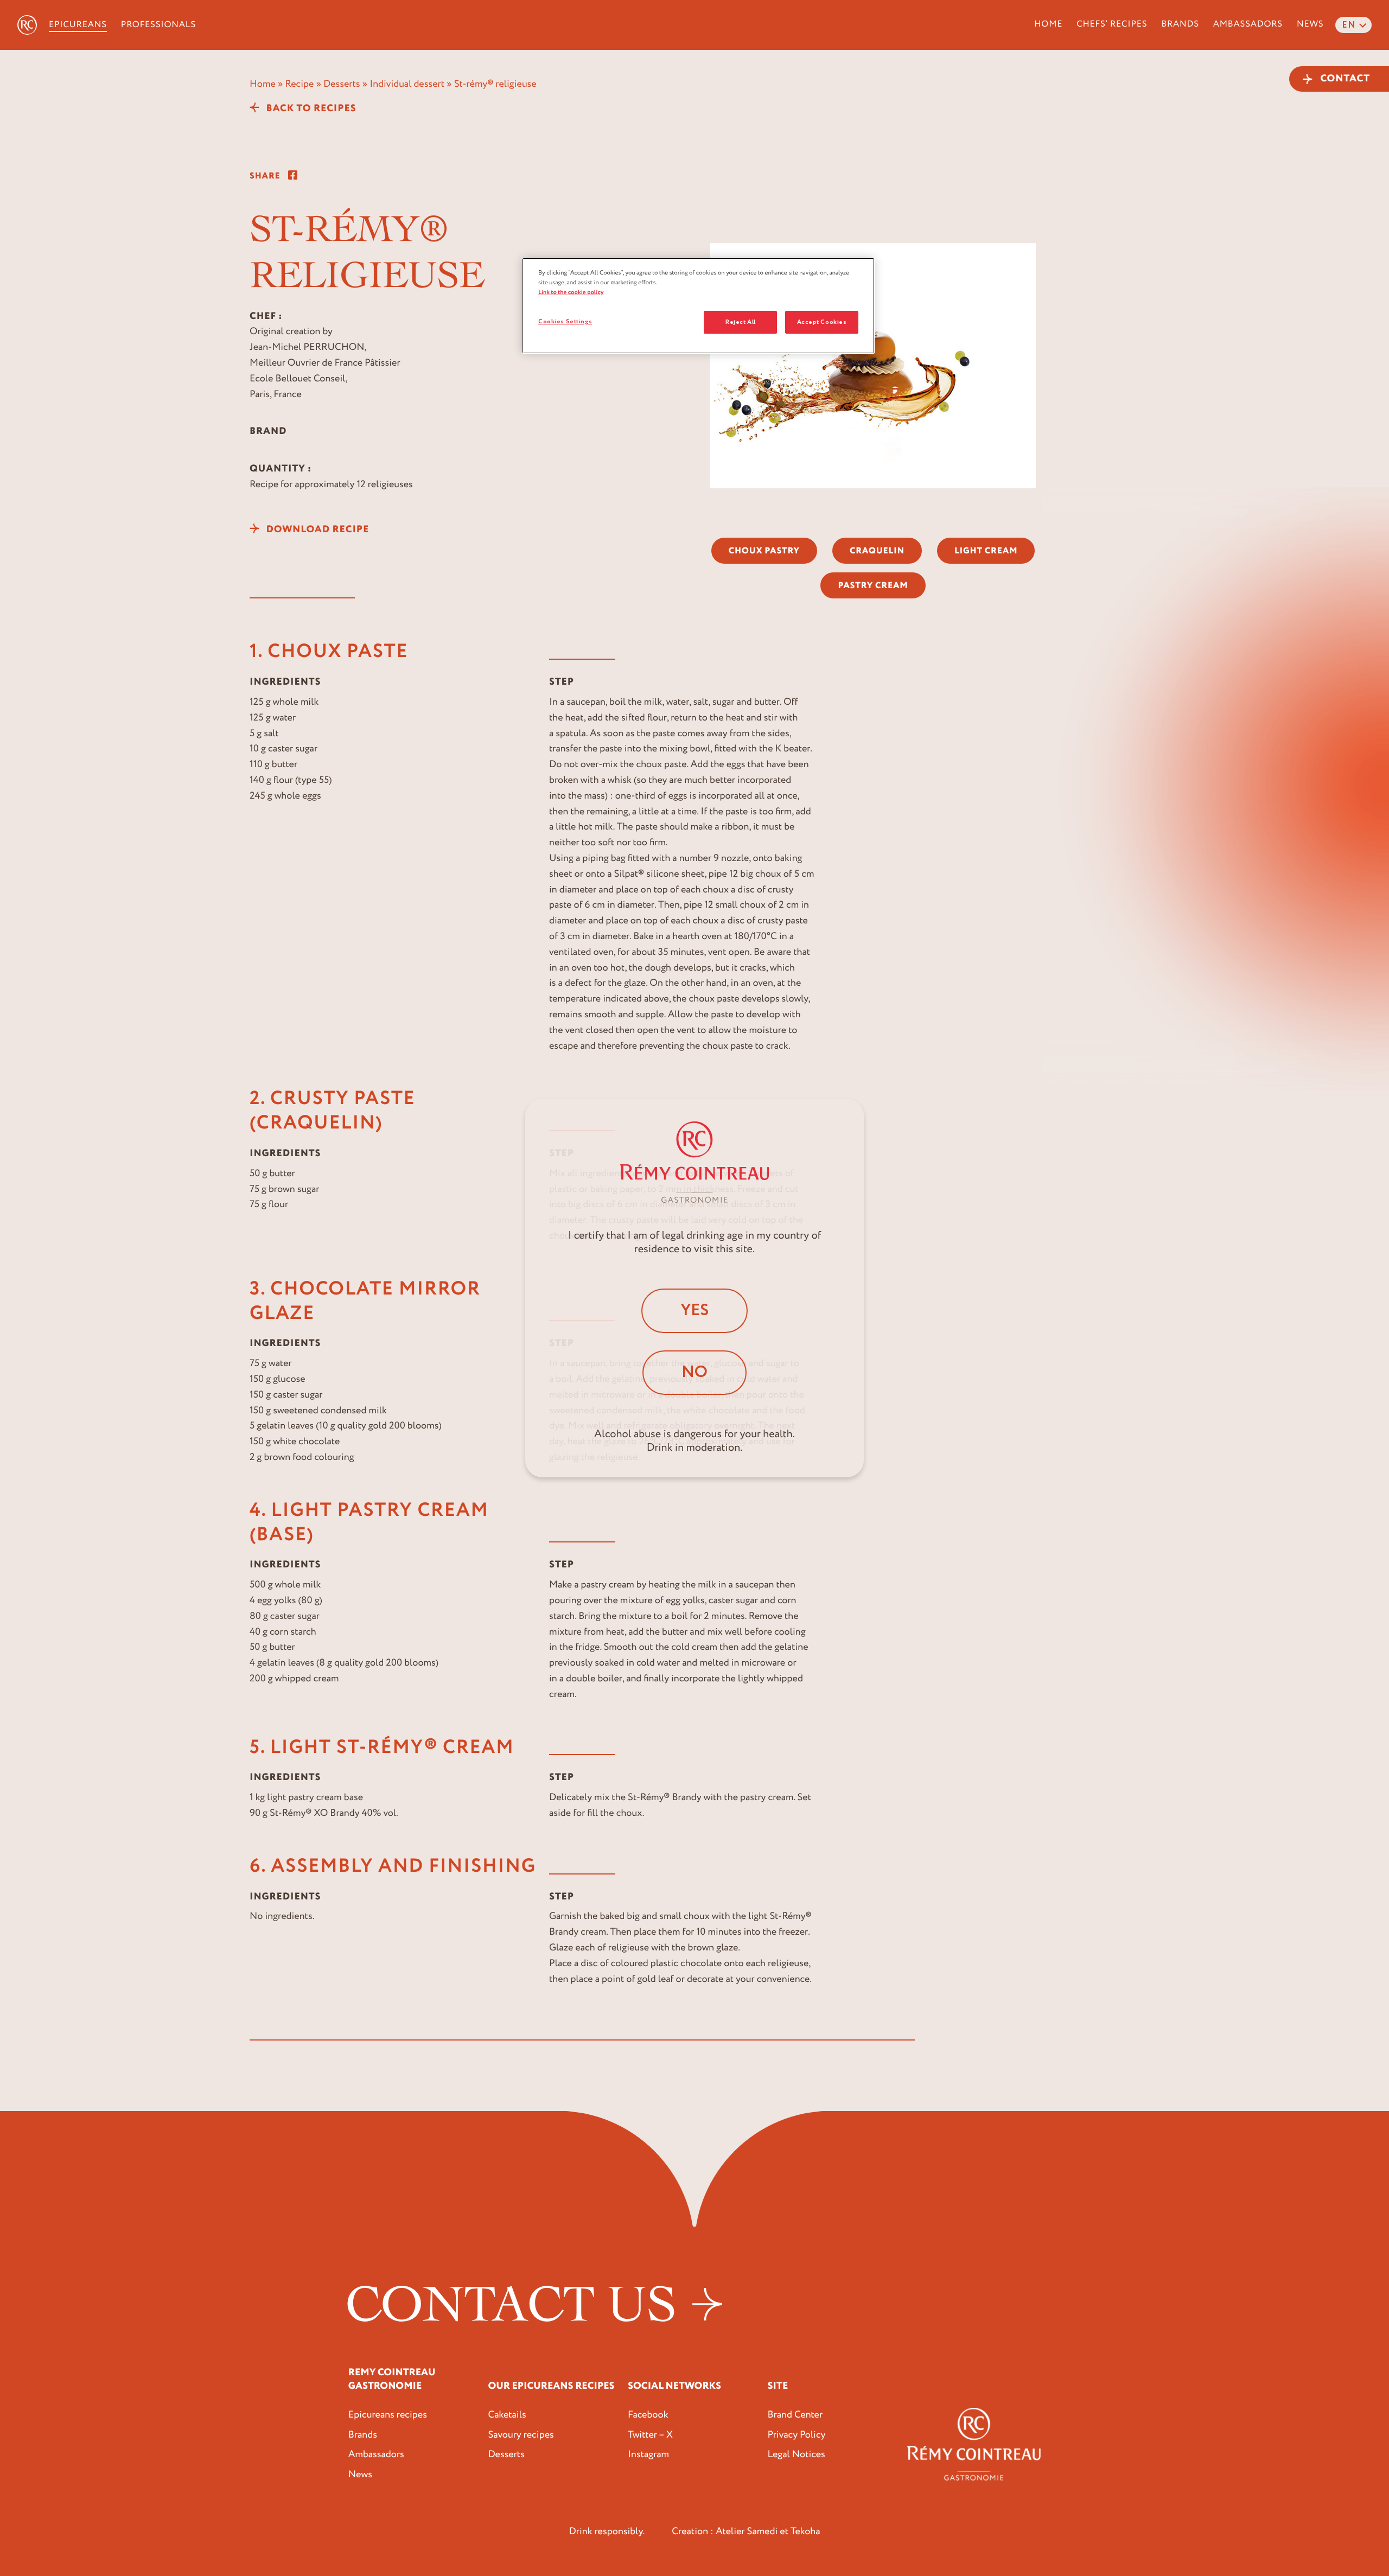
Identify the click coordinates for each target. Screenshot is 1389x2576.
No (694, 1372)
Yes (694, 1311)
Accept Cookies (822, 322)
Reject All (741, 322)
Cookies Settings (565, 321)
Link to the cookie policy (571, 292)
